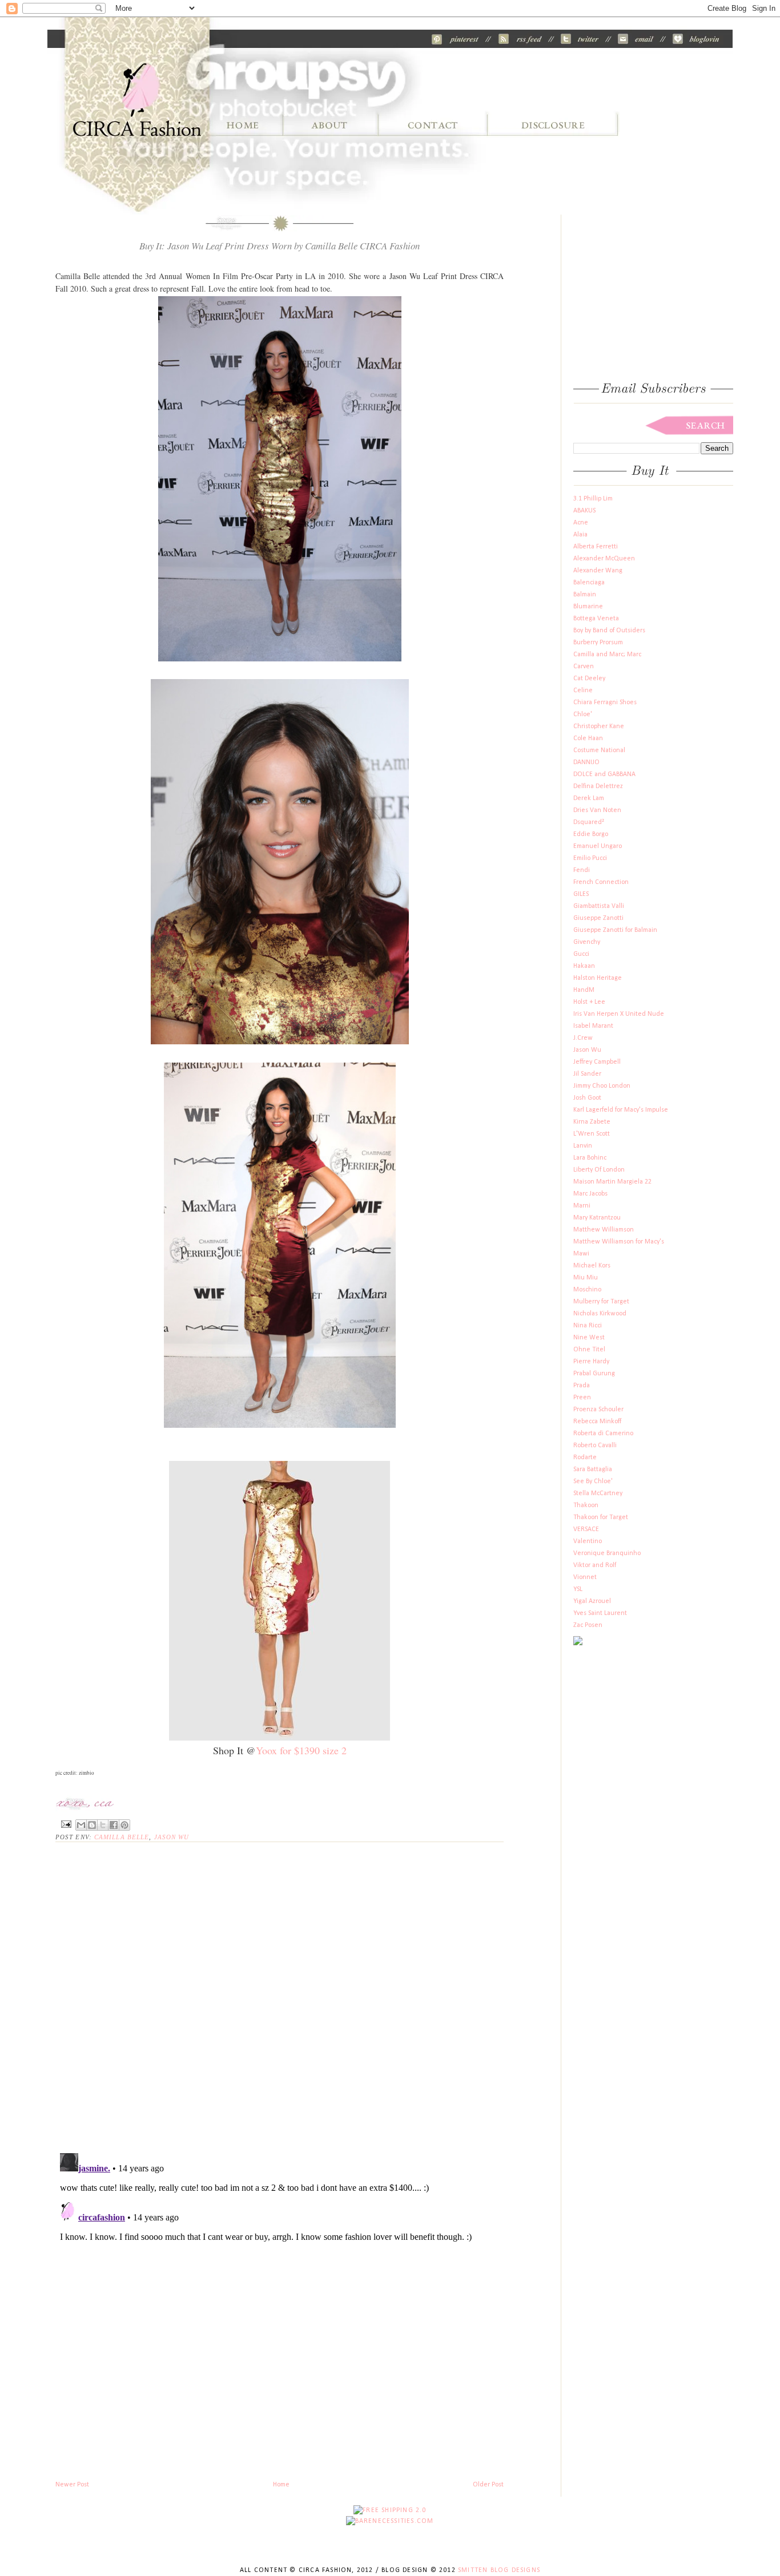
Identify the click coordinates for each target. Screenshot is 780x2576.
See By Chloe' (593, 1481)
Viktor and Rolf (595, 1565)
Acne (581, 523)
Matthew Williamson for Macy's (619, 1242)
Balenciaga (589, 583)
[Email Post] (66, 1824)
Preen (582, 1398)
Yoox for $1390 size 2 (301, 1750)
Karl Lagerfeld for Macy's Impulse (621, 1110)
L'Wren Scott (592, 1134)
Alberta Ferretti (596, 547)
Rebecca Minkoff (597, 1422)
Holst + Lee (589, 1002)
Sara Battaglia (593, 1469)
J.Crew (583, 1038)
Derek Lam (589, 798)
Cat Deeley (589, 679)
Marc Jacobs (590, 1194)
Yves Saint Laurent (600, 1613)
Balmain (585, 595)
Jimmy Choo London (602, 1086)
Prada (582, 1386)
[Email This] (81, 1825)
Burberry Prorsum (598, 643)
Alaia (580, 535)
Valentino (588, 1541)
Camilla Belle (122, 1837)
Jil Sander (587, 1074)
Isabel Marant (593, 1026)
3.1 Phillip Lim (593, 499)
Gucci (581, 954)
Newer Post (72, 2485)
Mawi (581, 1254)
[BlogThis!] (92, 1825)
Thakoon (586, 1505)
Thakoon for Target (601, 1517)
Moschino (587, 1290)
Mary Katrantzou (597, 1218)
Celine (583, 691)
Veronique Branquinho (607, 1553)
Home (281, 2485)
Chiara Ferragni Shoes (605, 702)
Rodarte (585, 1457)
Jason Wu (172, 1837)
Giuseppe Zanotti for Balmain (615, 930)
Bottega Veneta (596, 619)
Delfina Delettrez (598, 786)
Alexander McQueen (604, 559)
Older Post (488, 2485)
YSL (578, 1589)
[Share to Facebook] (114, 1825)
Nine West (589, 1338)
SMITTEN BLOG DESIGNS (499, 2570)
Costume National (599, 750)
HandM (584, 990)
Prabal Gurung (594, 1374)
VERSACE (586, 1529)
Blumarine (588, 607)
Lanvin (583, 1146)
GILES (581, 894)
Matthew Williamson (604, 1230)
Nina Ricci (588, 1326)
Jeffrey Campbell (597, 1062)
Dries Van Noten (597, 810)
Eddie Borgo (591, 834)
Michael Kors (592, 1266)
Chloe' (583, 714)
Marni (582, 1206)
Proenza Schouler (598, 1410)
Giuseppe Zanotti (598, 918)
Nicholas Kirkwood (600, 1314)
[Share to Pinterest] (124, 1825)
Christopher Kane (599, 726)
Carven (584, 667)
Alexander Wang (598, 571)
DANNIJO (586, 762)
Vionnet (585, 1577)
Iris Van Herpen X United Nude (619, 1014)
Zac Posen (588, 1625)
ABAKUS (584, 511)
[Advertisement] (189, 2454)
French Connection (601, 882)
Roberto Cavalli (595, 1446)
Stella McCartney (598, 1493)
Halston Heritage (598, 978)
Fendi (582, 870)
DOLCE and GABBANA (604, 774)
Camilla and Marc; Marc (607, 655)
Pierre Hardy (591, 1362)
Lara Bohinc (590, 1158)
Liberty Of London (599, 1170)
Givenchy (587, 942)
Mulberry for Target (601, 1302)
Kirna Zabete (592, 1122)
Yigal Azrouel (592, 1601)
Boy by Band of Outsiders (609, 631)
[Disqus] (280, 1996)
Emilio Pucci (590, 858)
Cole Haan (588, 738)
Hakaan (584, 966)
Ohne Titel (589, 1350)
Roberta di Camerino (603, 1434)
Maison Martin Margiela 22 (612, 1182)
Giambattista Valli (599, 906)
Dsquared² (589, 822)
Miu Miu (586, 1278)
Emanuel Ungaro (598, 846)
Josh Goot (587, 1098)
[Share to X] (103, 1825)
